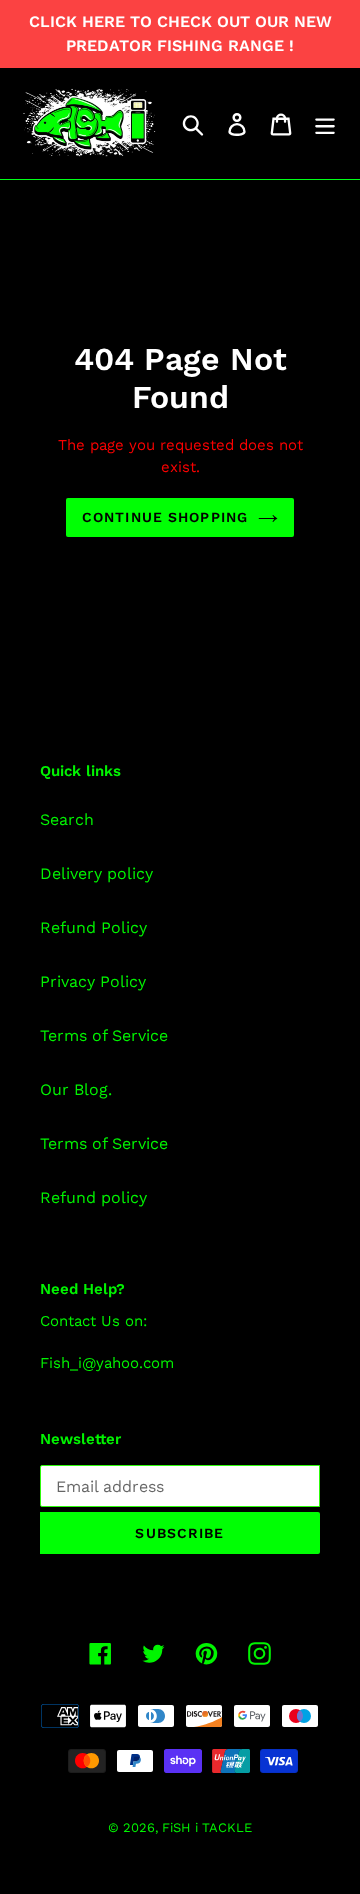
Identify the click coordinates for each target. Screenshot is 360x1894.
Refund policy (93, 1197)
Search (67, 819)
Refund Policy (93, 927)
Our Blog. (76, 1089)
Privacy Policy (93, 981)
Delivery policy (96, 873)
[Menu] (325, 123)
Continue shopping (165, 517)
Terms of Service (104, 1035)
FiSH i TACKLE (207, 1827)
